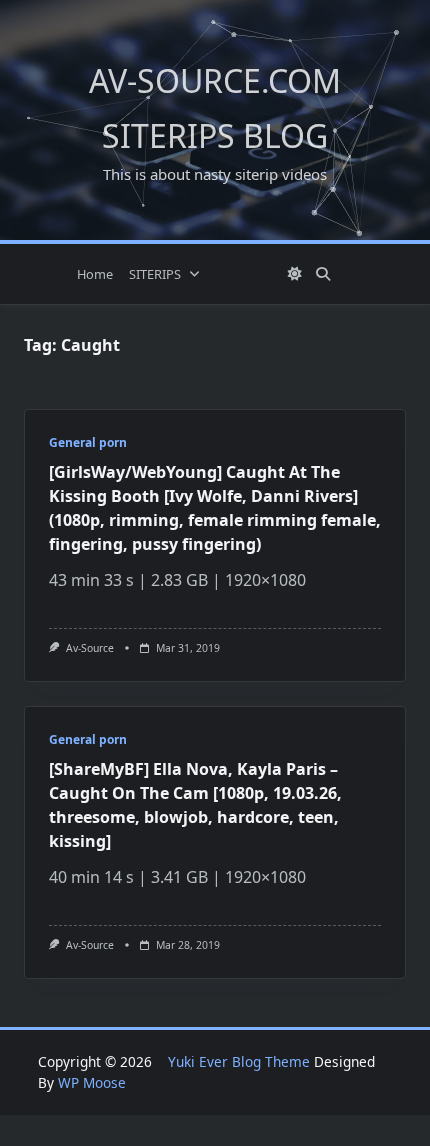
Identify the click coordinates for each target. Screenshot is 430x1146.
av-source (90, 648)
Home (95, 274)
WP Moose (92, 1082)
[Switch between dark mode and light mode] (295, 274)
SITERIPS (155, 274)
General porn (88, 442)
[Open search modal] (323, 274)
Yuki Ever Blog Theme (239, 1061)
